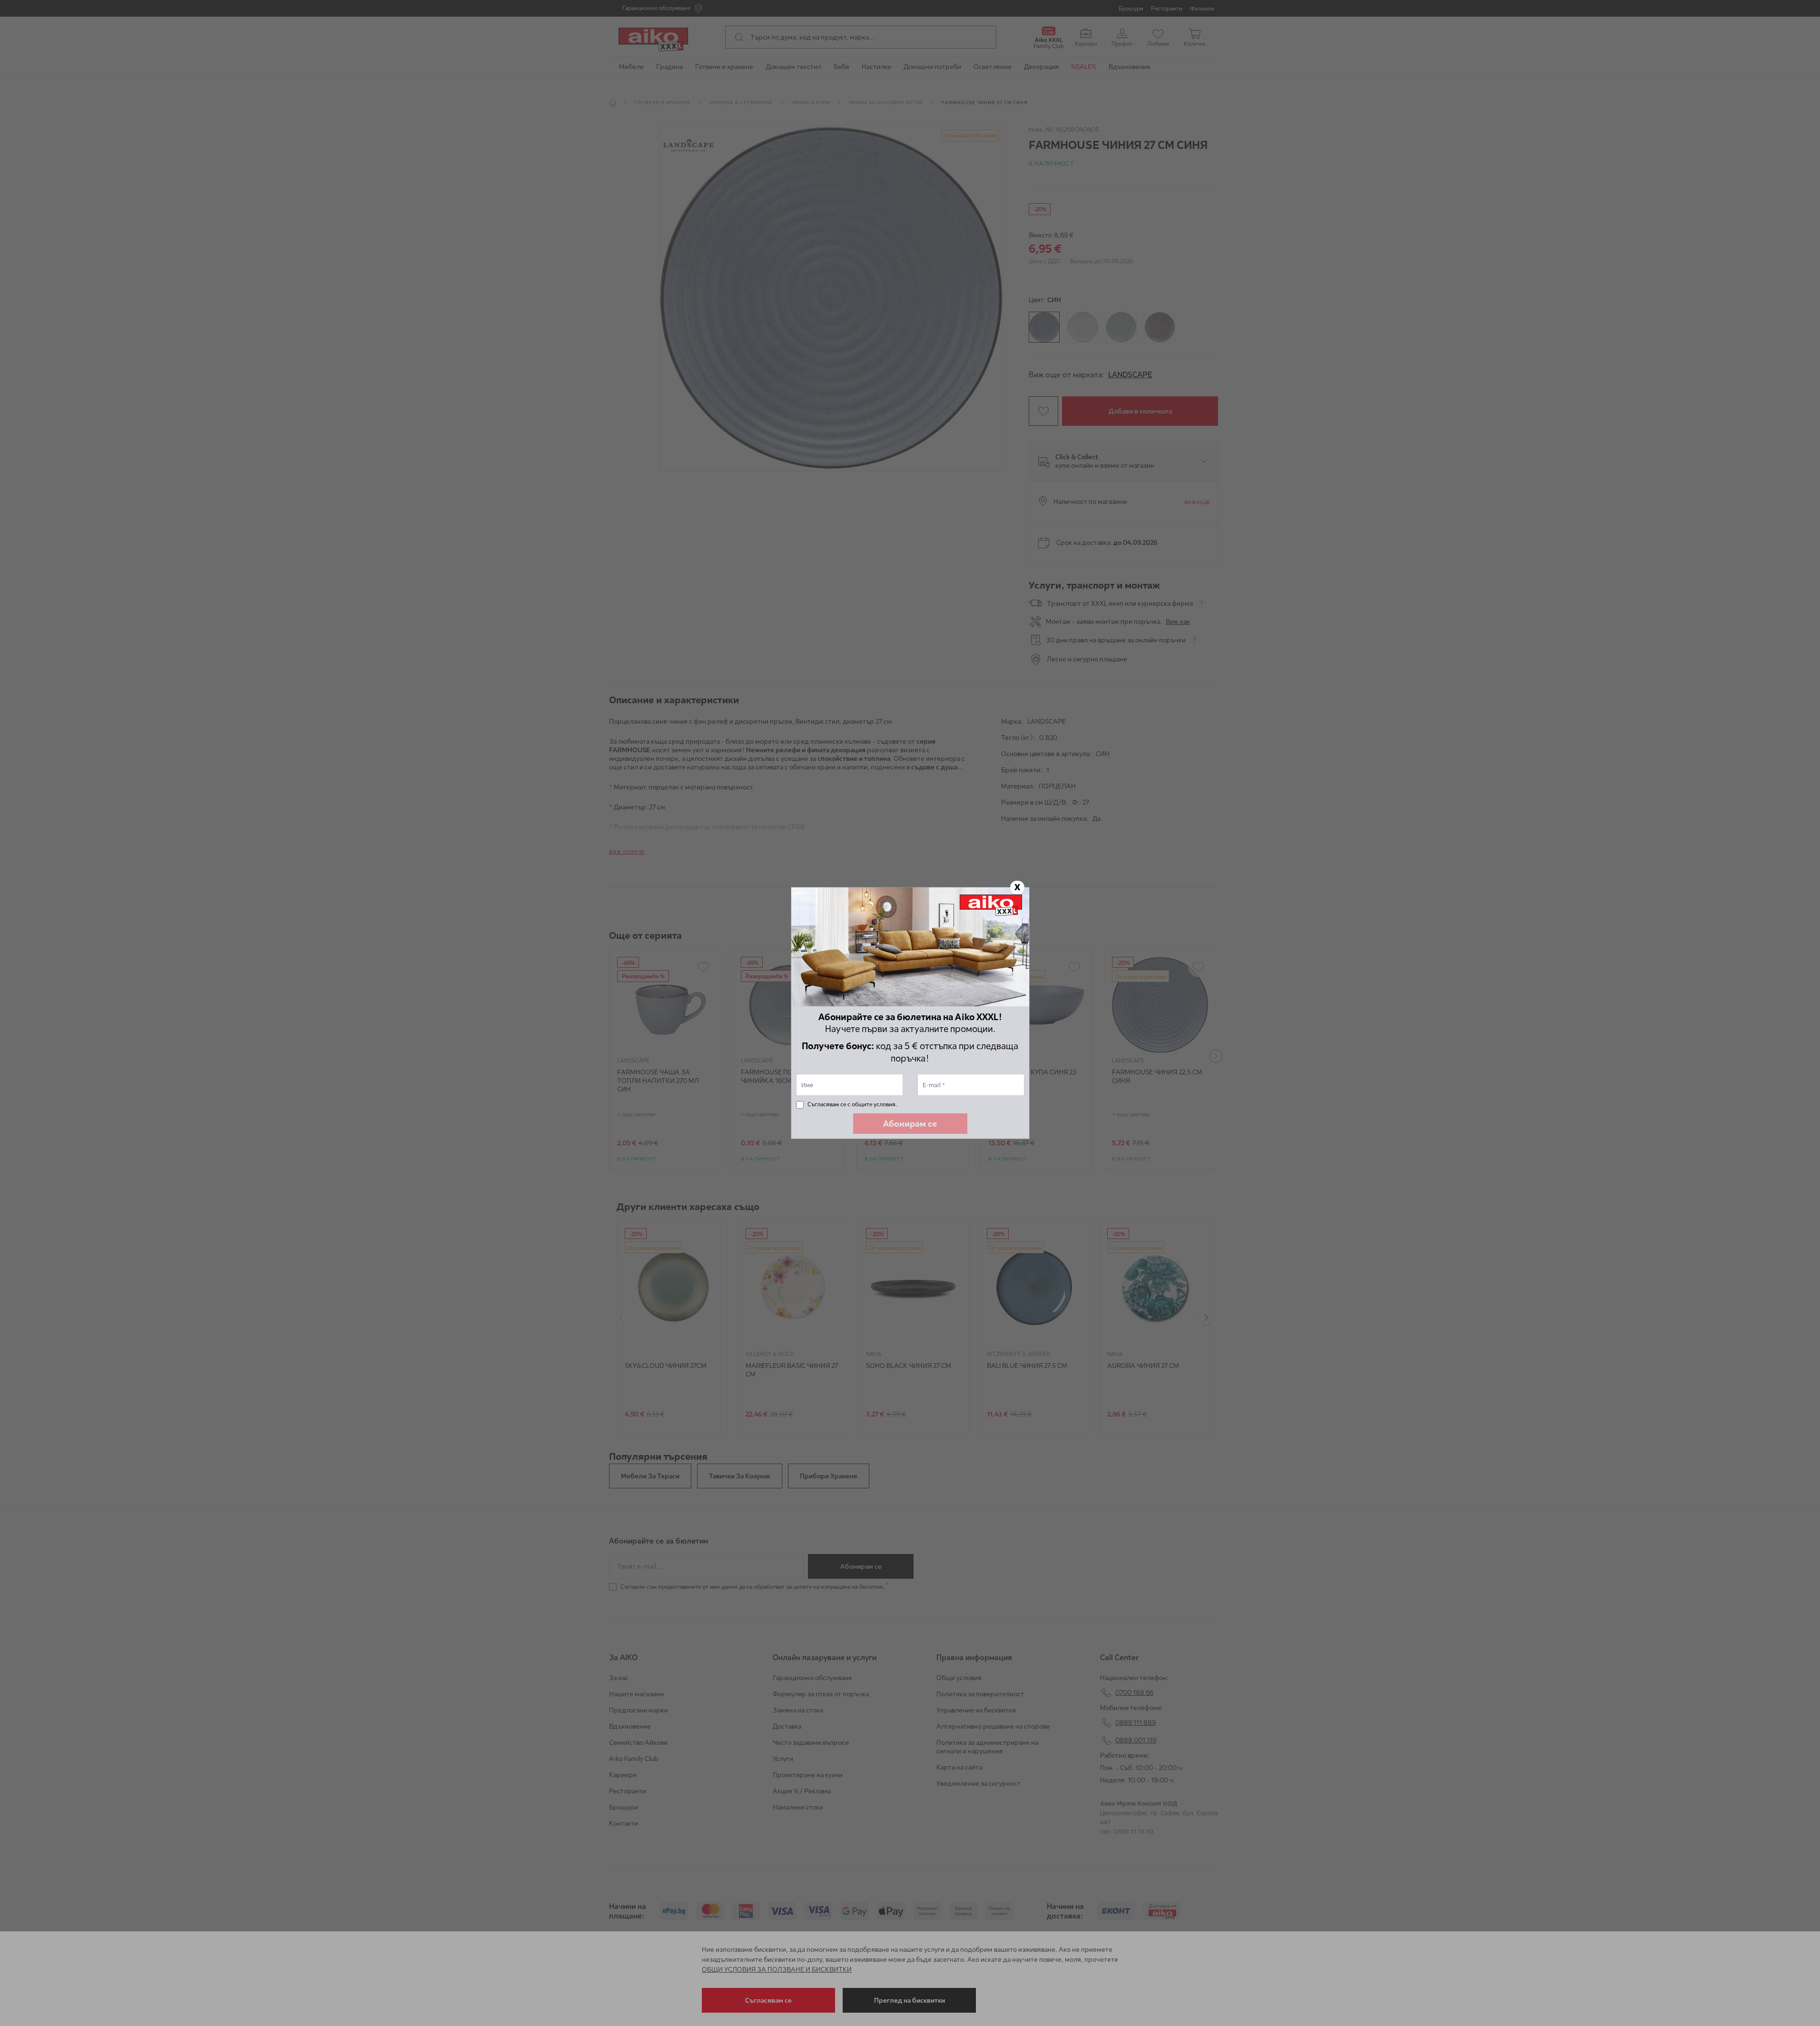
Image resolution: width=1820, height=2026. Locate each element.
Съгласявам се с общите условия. (852, 1104)
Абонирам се (910, 1124)
